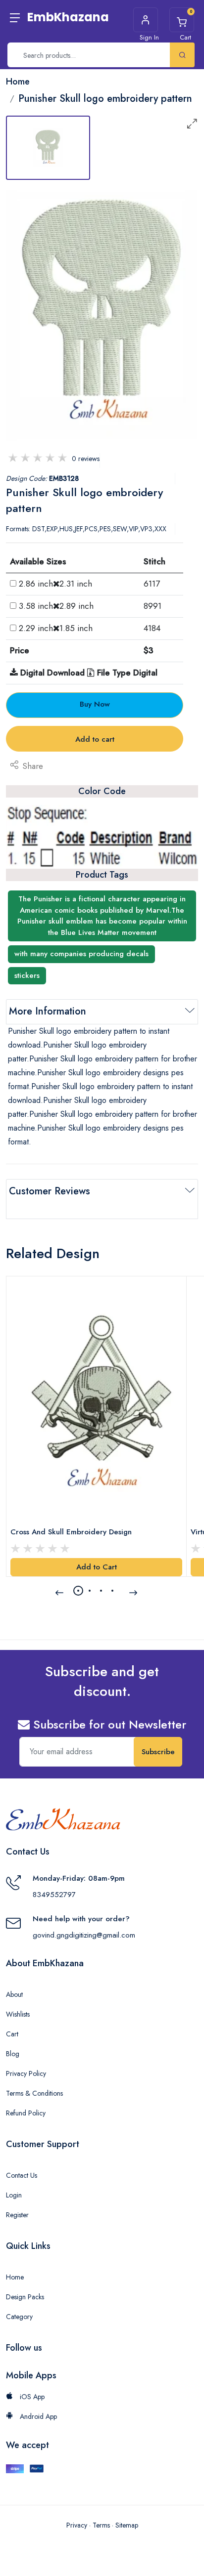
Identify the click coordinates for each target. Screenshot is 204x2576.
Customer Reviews (50, 1191)
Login (14, 2195)
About (14, 1994)
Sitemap (127, 2525)
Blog (13, 2054)
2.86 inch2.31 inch (55, 584)
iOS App (31, 2397)
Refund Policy (26, 2113)
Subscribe (158, 1752)
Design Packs (25, 2297)
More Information (48, 1011)
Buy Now (95, 704)
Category (19, 2317)
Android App (37, 2416)
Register (17, 2215)
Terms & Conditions (34, 2093)
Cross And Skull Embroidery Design (71, 1532)
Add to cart (95, 739)
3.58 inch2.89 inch (56, 606)
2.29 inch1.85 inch (56, 628)
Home (15, 2277)
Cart (12, 2034)
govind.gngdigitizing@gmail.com (84, 1935)
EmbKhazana (68, 17)
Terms (101, 2525)
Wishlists (18, 2014)
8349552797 (54, 1895)
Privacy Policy (26, 2073)
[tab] (48, 148)
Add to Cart (97, 1567)
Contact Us (22, 2175)
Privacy (77, 2525)
